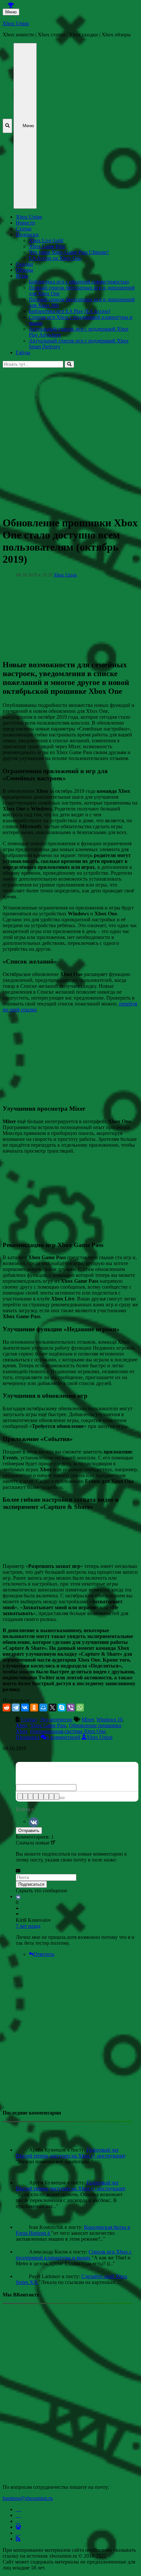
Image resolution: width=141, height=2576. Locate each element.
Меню (11, 12)
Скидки (24, 264)
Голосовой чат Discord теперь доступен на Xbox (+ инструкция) (70, 2153)
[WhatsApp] (80, 1708)
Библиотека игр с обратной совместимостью (79, 282)
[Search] (69, 364)
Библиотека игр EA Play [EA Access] (70, 311)
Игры (22, 276)
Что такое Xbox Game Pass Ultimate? (69, 252)
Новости (25, 223)
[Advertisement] (70, 438)
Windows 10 (110, 1719)
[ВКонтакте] (25, 1708)
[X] (52, 1708)
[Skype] (62, 1708)
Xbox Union (16, 23)
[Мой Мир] (43, 1708)
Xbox (22, 1725)
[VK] (34, 1821)
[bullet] (46, 1796)
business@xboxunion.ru (28, 2498)
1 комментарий (63, 1737)
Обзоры (24, 270)
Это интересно (56, 1719)
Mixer (88, 1719)
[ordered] (41, 1796)
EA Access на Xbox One (55, 258)
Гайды (23, 352)
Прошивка (28, 1737)
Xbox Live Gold (46, 240)
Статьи (24, 229)
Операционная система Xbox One (68, 1731)
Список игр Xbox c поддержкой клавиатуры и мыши (74, 2255)
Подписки (27, 234)
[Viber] (71, 1708)
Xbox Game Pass (47, 246)
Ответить (44, 1954)
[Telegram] (16, 1708)
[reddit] (7, 1708)
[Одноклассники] (34, 1708)
